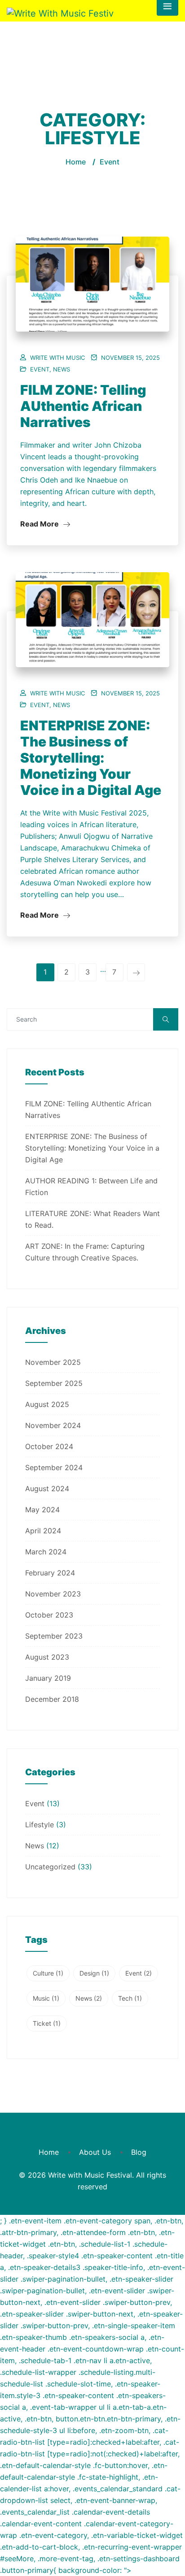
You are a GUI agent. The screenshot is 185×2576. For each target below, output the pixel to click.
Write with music (57, 358)
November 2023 (53, 1594)
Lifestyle (40, 1825)
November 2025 (53, 1362)
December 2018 (52, 1699)
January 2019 (48, 1678)
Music (46, 1998)
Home (76, 162)
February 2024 (50, 1573)
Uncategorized (50, 1867)
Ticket (47, 2023)
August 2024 (47, 1489)
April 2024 (43, 1531)
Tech (130, 1998)
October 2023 (49, 1615)
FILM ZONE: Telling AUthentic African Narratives (83, 406)
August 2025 (47, 1404)
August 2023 (47, 1657)
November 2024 (53, 1425)
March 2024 (46, 1552)
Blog (139, 2152)
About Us (95, 2152)
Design (94, 1973)
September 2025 (54, 1383)
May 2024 (42, 1510)
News (62, 369)
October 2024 (49, 1446)
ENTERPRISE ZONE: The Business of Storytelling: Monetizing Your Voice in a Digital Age (91, 758)
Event (40, 369)
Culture (48, 1973)
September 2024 (54, 1467)
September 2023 (54, 1636)
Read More (40, 524)
